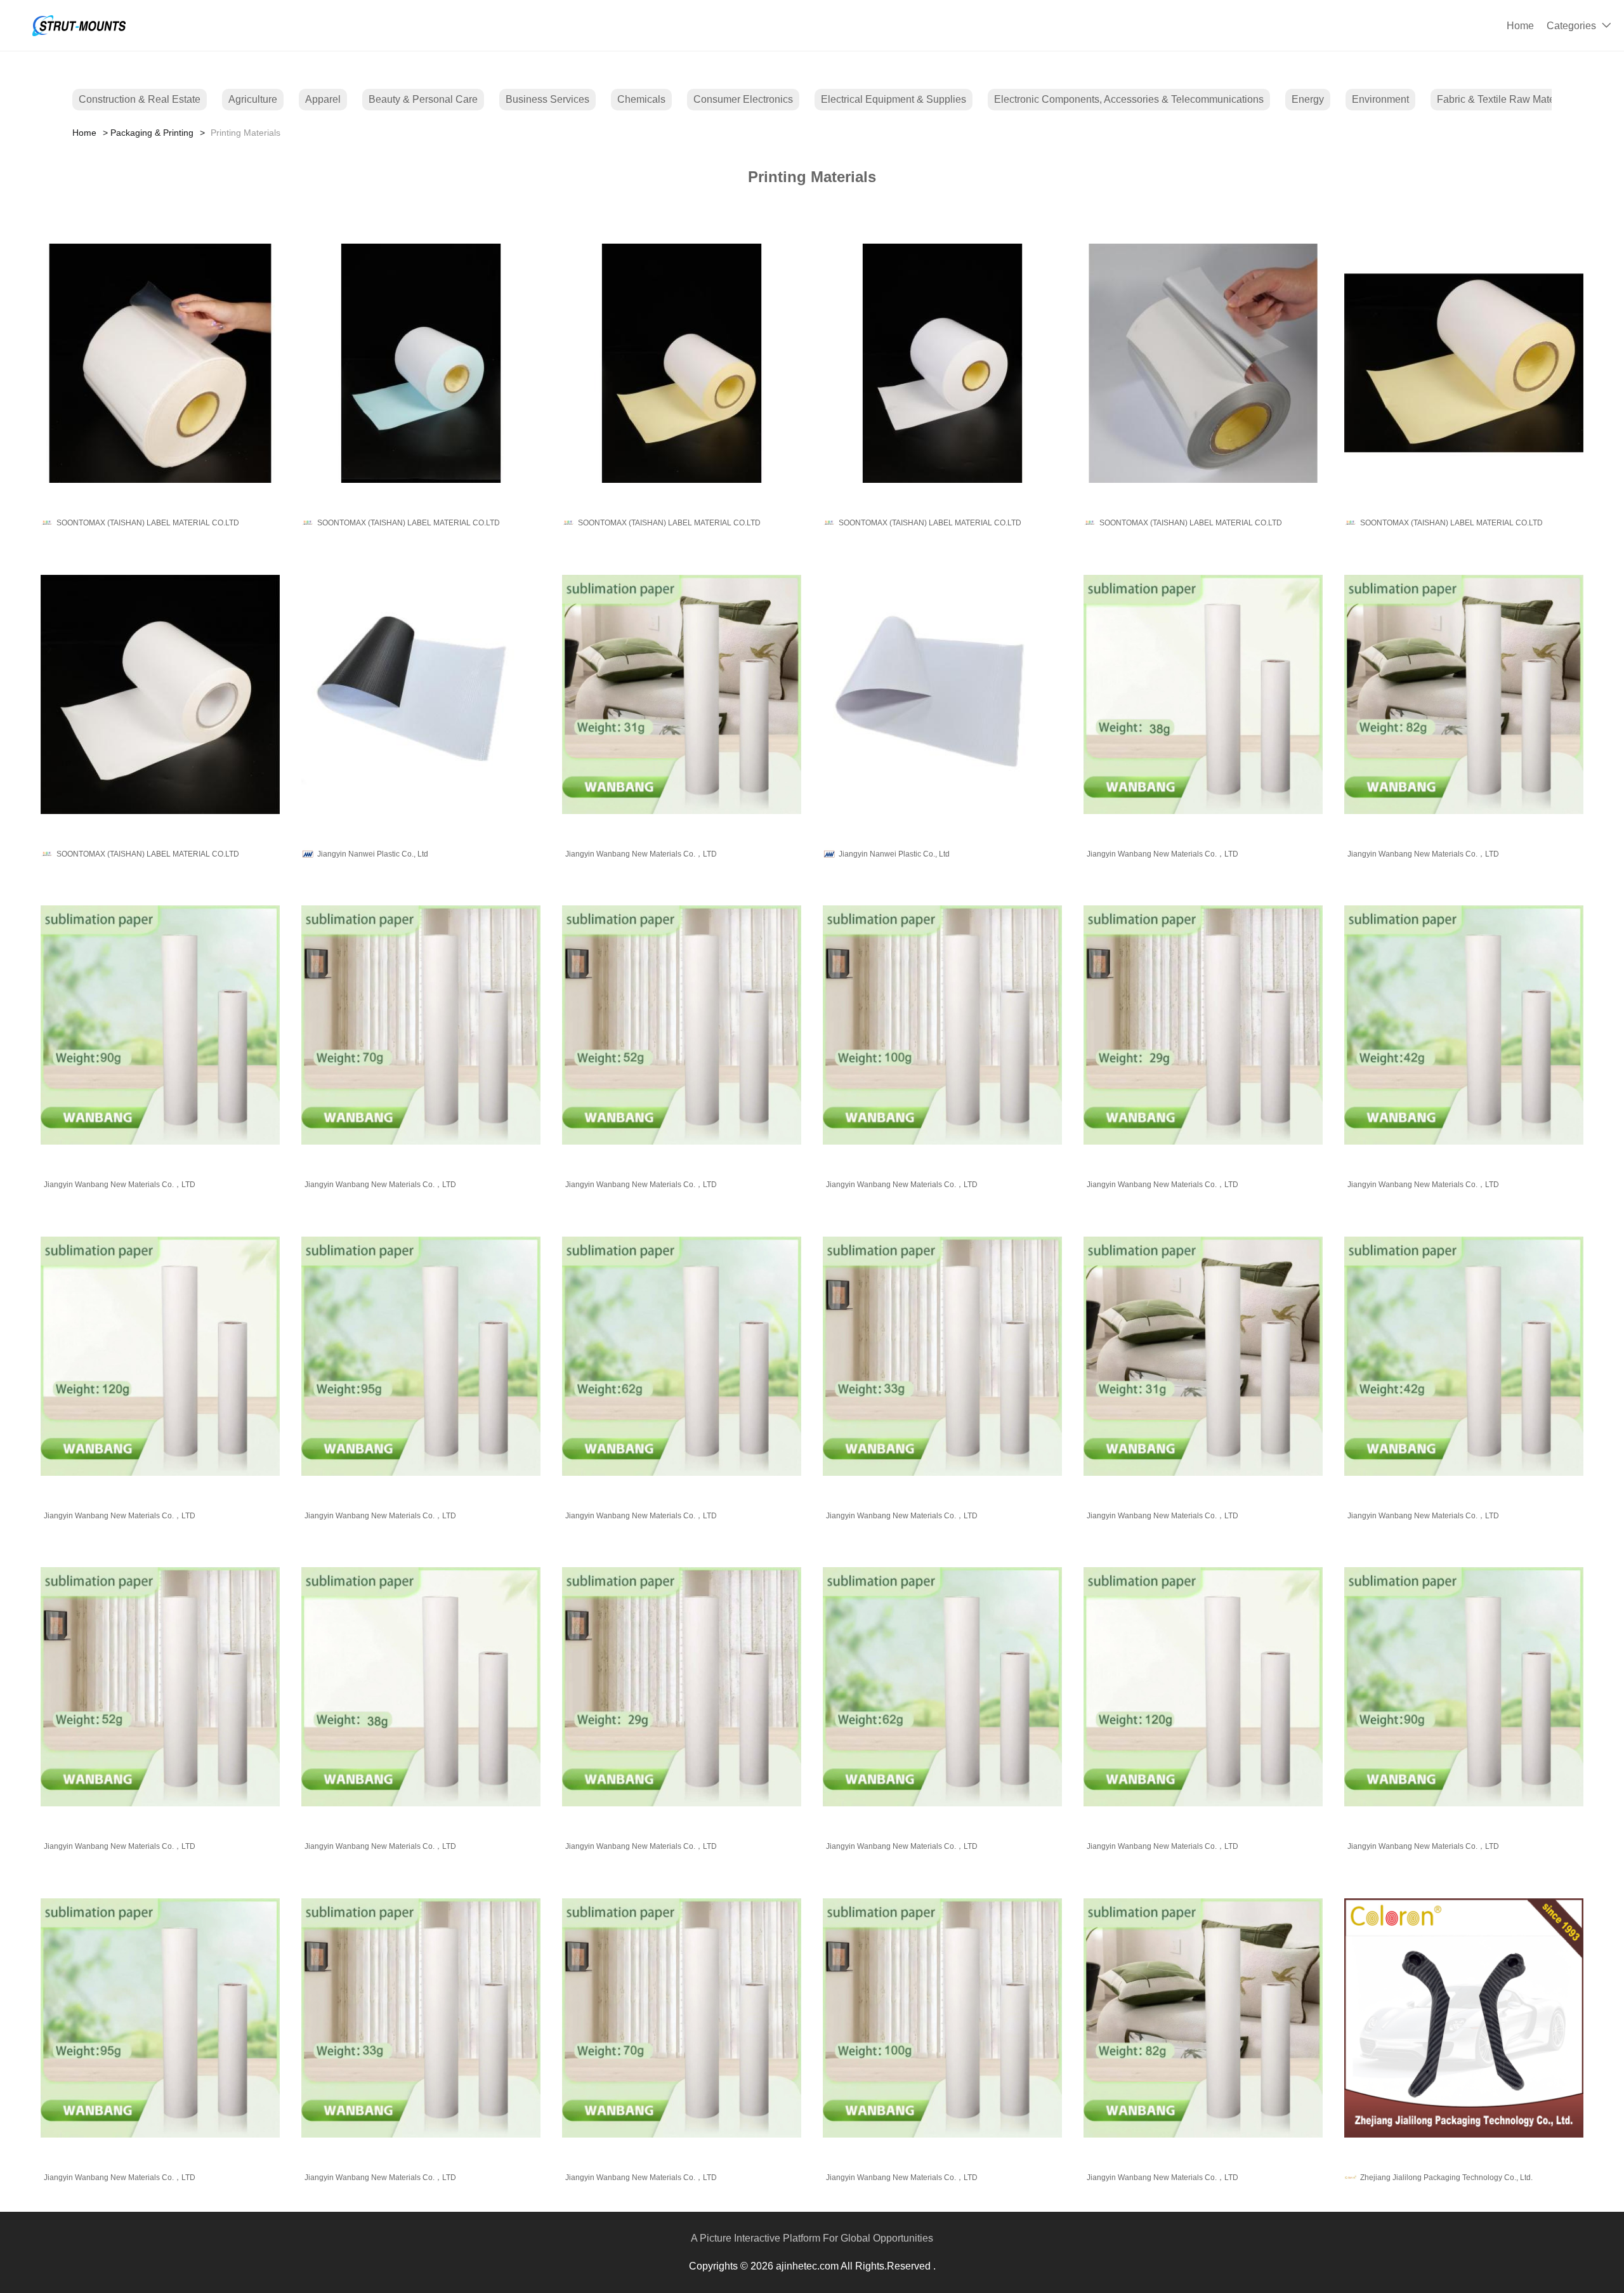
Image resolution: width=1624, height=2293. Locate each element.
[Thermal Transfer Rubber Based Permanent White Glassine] (1464, 363)
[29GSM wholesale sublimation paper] (1203, 1025)
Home (1520, 26)
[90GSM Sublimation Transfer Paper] (160, 1025)
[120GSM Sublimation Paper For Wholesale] (160, 1356)
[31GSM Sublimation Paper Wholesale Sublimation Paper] (682, 694)
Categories (1571, 26)
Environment (1380, 99)
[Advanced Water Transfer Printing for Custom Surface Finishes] (1464, 2018)
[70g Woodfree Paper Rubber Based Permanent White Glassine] (160, 694)
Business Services (547, 99)
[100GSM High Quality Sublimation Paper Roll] (942, 1025)
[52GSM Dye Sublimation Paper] (682, 1025)
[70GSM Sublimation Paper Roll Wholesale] (421, 1025)
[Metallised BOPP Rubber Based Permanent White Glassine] (1203, 363)
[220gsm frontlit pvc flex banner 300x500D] (942, 694)
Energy (1308, 99)
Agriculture (253, 99)
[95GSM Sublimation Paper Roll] (421, 1356)
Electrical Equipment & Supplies (894, 99)
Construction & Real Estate (140, 99)
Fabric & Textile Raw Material (1503, 99)
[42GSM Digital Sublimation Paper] (1464, 1025)
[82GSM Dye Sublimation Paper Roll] (1464, 694)
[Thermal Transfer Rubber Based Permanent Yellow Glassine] (682, 363)
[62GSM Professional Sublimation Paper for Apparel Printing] (682, 1356)
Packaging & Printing (152, 133)
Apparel (323, 99)
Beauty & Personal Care (423, 99)
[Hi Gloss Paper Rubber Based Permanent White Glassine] (942, 363)
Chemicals (641, 99)
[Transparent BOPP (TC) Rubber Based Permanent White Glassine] (160, 363)
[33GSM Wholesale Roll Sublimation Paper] (942, 1356)
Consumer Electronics (743, 99)
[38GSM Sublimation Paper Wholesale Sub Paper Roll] (1203, 694)
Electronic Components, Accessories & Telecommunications (1129, 99)
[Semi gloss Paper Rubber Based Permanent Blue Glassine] (421, 363)
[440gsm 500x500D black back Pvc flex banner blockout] (421, 694)
